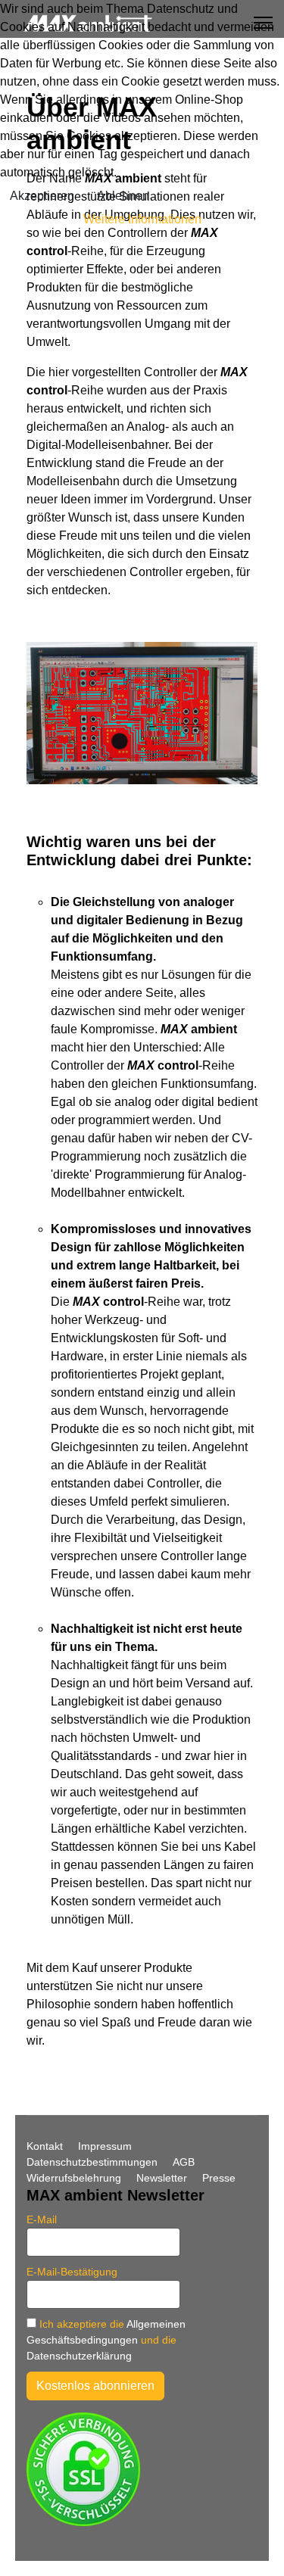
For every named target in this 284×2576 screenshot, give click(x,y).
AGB (184, 2162)
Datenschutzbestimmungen (92, 2162)
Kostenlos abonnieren (95, 2386)
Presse (219, 2178)
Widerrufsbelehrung (74, 2178)
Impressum (105, 2146)
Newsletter (162, 2178)
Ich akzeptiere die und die (106, 2340)
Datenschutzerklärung (79, 2356)
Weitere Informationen (142, 219)
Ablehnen (123, 196)
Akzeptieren (42, 196)
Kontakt (45, 2146)
